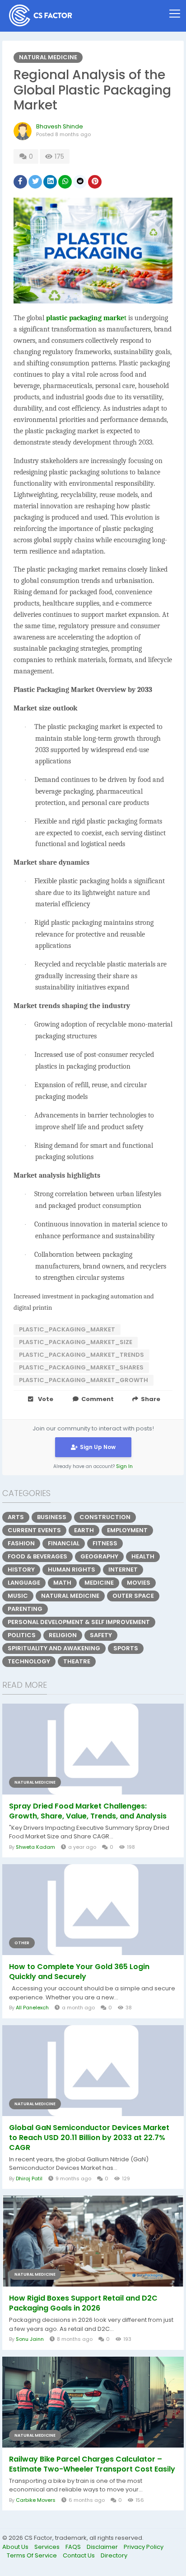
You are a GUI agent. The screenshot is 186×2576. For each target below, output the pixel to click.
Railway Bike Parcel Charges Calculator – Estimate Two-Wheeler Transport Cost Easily (92, 2464)
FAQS (74, 2547)
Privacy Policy (144, 2547)
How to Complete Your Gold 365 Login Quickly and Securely (79, 1972)
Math (62, 1583)
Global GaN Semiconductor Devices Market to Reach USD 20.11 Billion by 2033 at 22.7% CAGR (89, 2138)
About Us (16, 2547)
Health (143, 1556)
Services (48, 2547)
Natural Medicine (48, 57)
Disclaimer (103, 2547)
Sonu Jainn (30, 2339)
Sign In (124, 1466)
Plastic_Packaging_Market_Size (76, 1342)
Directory (114, 2555)
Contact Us (79, 2555)
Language (24, 1583)
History (21, 1570)
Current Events (34, 1530)
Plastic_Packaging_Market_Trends (81, 1355)
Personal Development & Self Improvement (79, 1622)
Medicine (99, 1583)
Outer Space (133, 1596)
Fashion (21, 1543)
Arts (16, 1517)
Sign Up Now (98, 1447)
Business (52, 1517)
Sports (126, 1648)
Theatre (77, 1661)
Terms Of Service (33, 2555)
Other (22, 1943)
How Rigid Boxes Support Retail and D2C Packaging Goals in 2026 (83, 2303)
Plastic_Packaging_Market (67, 1329)
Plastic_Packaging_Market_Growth (84, 1380)
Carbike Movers (36, 2500)
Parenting (25, 1609)
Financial (64, 1543)
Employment (127, 1530)
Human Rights (72, 1570)
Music (18, 1596)
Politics (22, 1635)
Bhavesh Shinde (60, 126)
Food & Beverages (37, 1556)
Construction (105, 1517)
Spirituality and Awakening (54, 1648)
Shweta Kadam (35, 1847)
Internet (123, 1570)
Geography (99, 1556)
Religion (63, 1635)
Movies (139, 1583)
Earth (84, 1530)
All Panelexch (32, 2008)
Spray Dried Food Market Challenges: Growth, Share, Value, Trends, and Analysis (88, 1811)
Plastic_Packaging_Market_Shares (81, 1367)
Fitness (105, 1543)
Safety (101, 1635)
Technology (29, 1661)
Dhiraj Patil (29, 2178)
